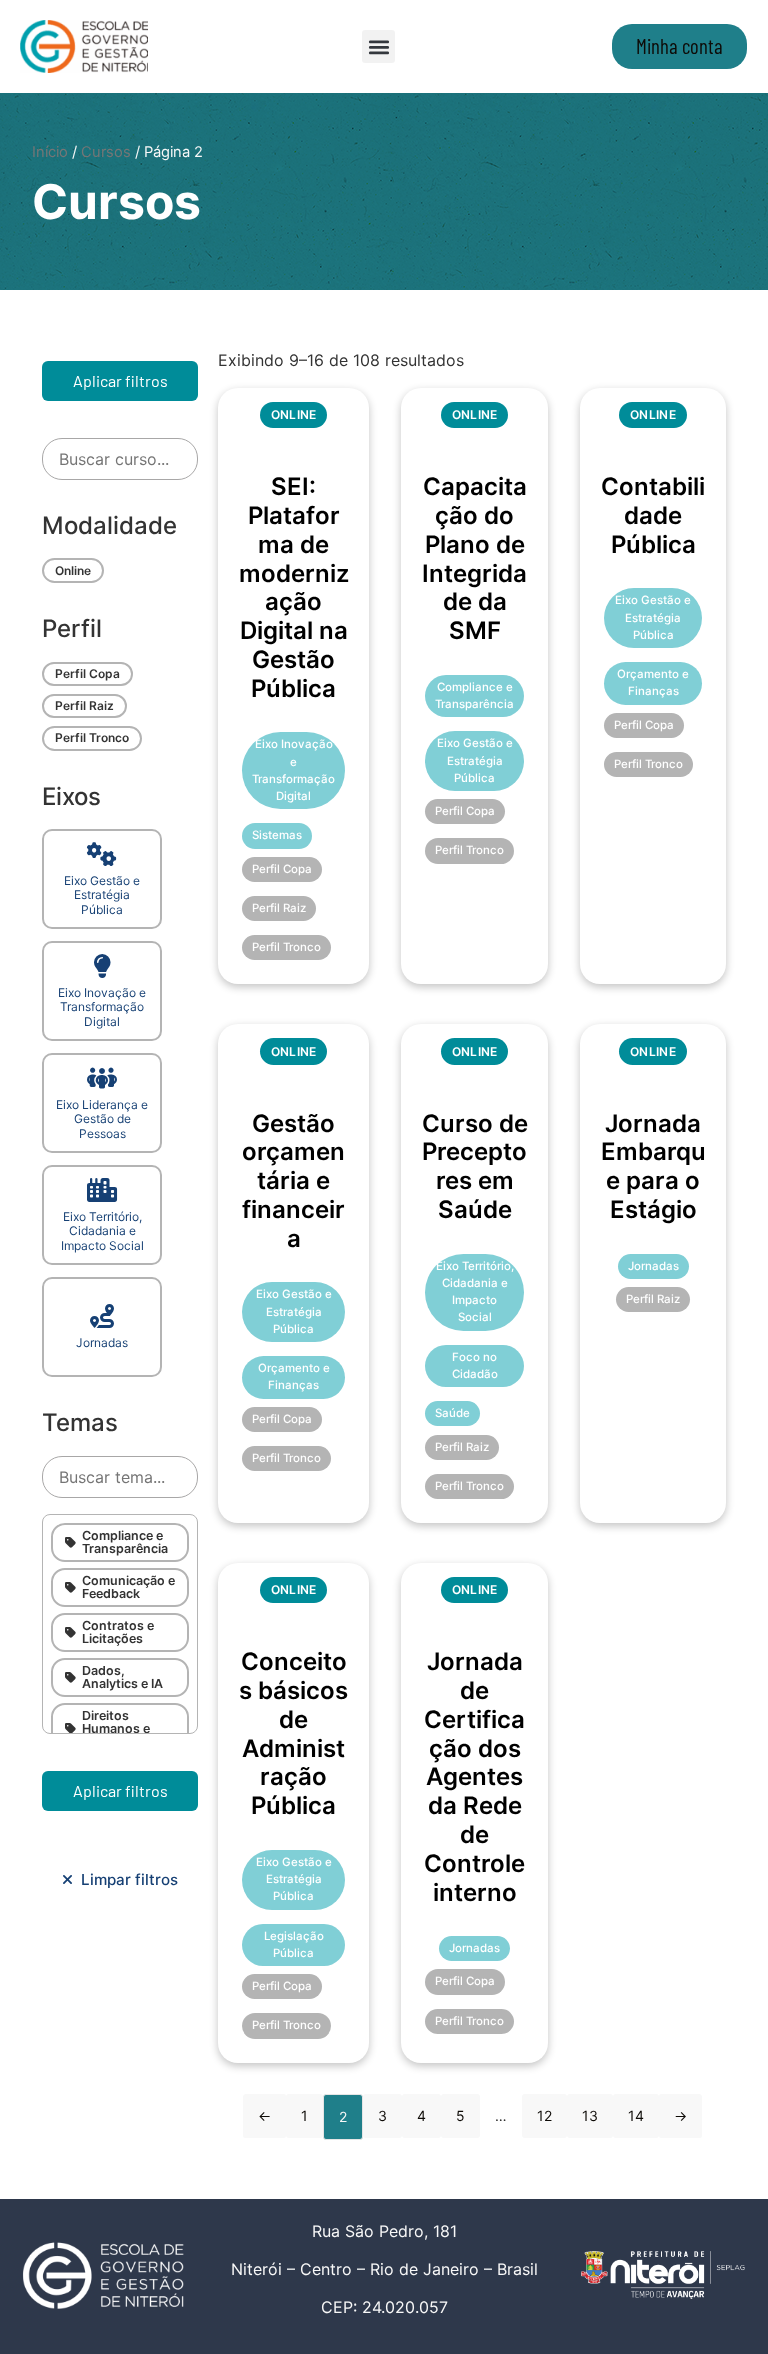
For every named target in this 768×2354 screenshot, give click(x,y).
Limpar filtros (125, 1879)
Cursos (106, 152)
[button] (378, 46)
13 (590, 2115)
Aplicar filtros (120, 380)
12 (544, 2115)
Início (50, 152)
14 (636, 2115)
